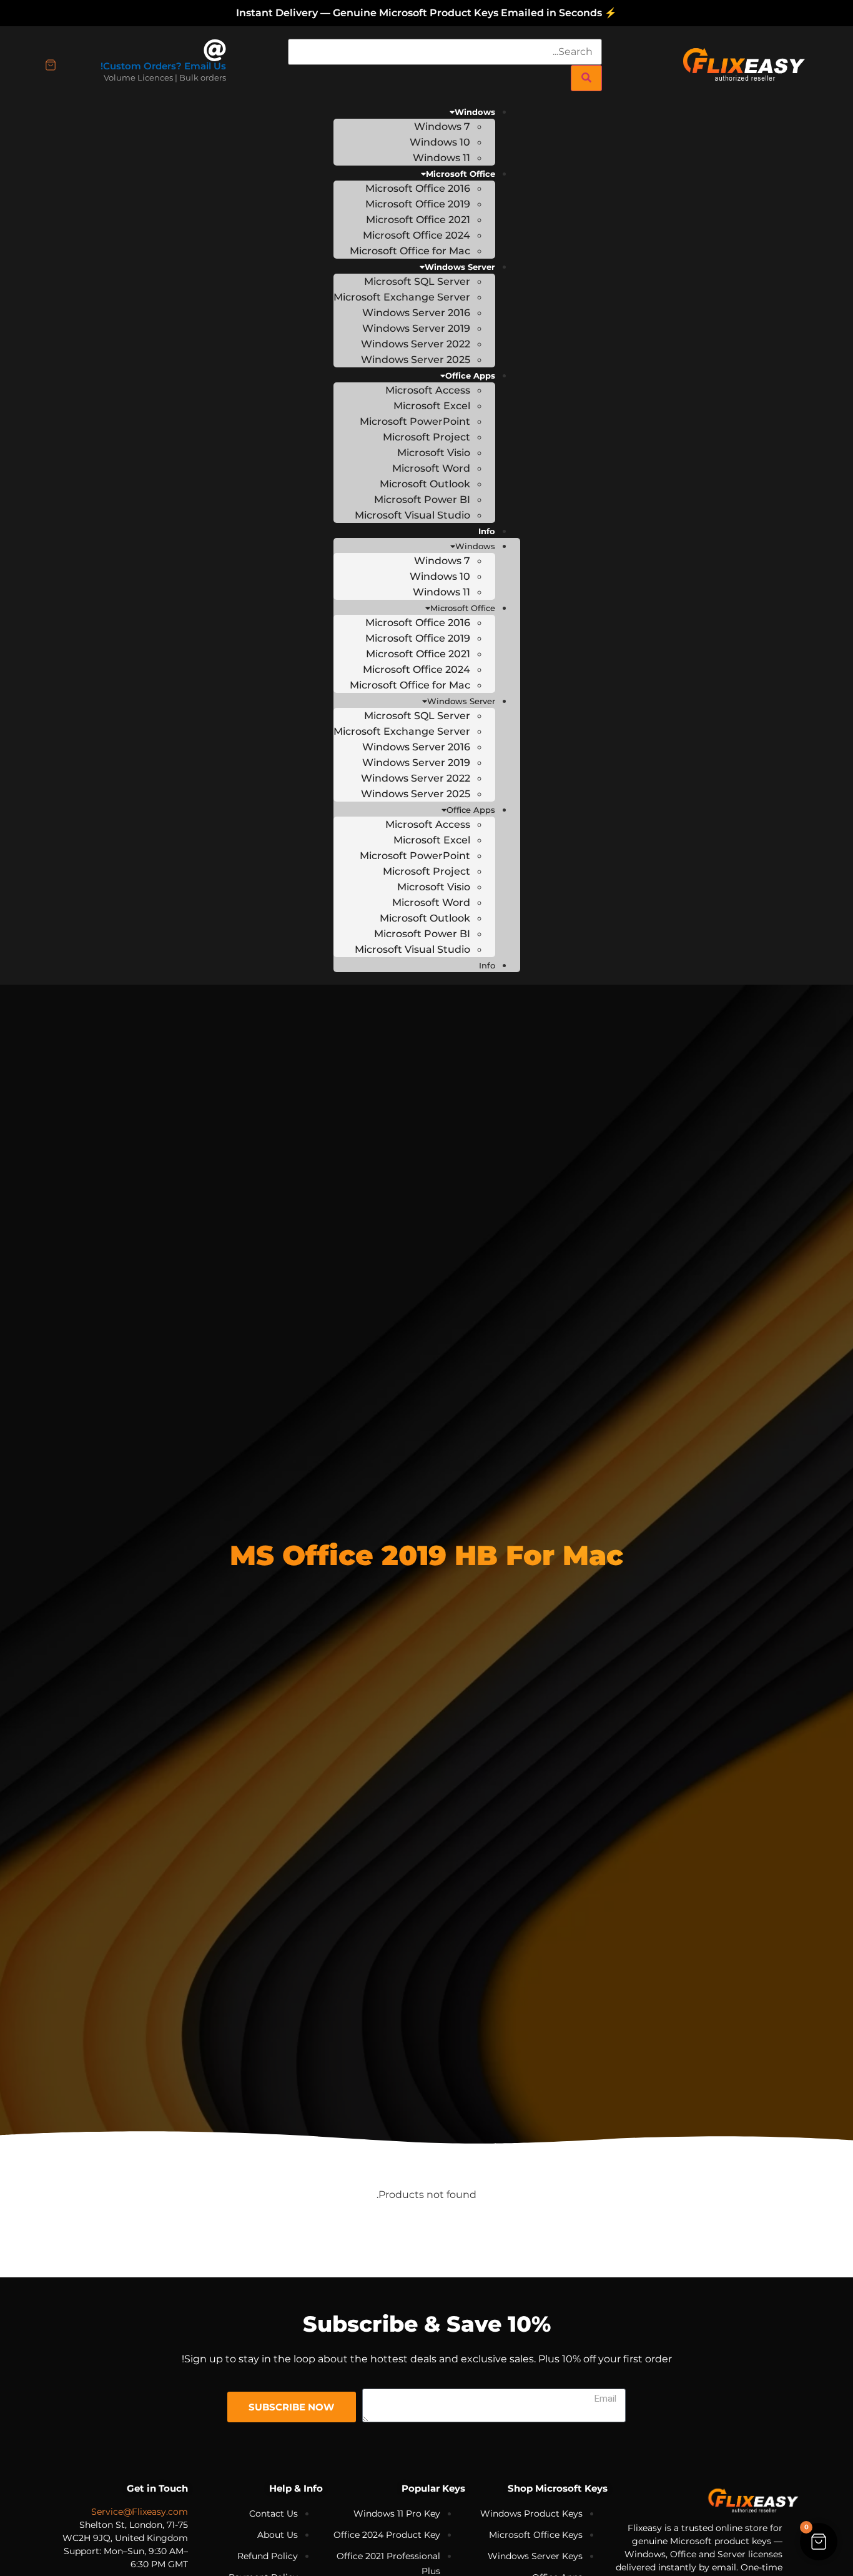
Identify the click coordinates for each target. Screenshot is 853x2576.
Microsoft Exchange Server (402, 297)
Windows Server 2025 (416, 360)
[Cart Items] (51, 65)
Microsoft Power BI (422, 500)
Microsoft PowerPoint (415, 421)
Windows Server (460, 267)
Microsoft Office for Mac (410, 251)
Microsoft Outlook (425, 484)
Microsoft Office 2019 (418, 204)
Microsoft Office (461, 174)
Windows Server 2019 (416, 328)
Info (487, 531)
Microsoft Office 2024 (417, 235)
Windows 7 (442, 127)
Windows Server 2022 (416, 344)
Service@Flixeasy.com (140, 2512)
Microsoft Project (426, 437)
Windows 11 (441, 158)
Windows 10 (440, 142)
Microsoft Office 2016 (418, 188)
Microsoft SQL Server (417, 281)
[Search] (586, 78)
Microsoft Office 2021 (418, 220)
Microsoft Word (431, 468)
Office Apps (470, 375)
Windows (475, 112)
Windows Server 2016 (416, 313)
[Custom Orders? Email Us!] (215, 51)
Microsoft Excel (432, 406)
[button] (819, 2542)
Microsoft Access (428, 390)
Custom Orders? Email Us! (163, 66)
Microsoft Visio (434, 453)
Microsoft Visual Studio (412, 515)
